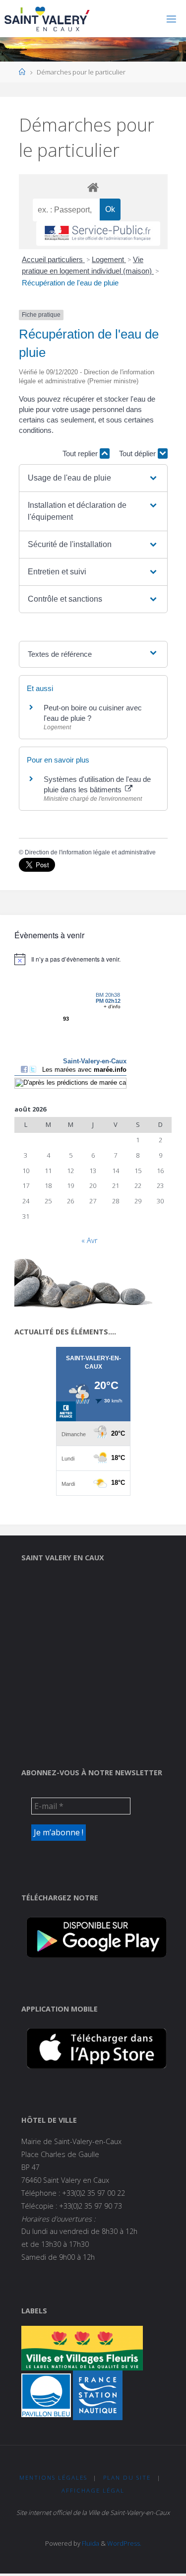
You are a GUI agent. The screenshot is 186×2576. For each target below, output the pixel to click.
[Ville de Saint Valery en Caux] (47, 19)
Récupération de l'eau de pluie (70, 283)
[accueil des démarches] (93, 187)
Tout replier (81, 453)
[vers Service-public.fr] (98, 234)
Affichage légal (93, 2490)
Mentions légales (53, 2477)
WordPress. (124, 2543)
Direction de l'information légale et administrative (90, 852)
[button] (93, 478)
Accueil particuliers (53, 259)
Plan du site (127, 2477)
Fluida (90, 2543)
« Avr (89, 1240)
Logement (109, 259)
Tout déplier (138, 453)
